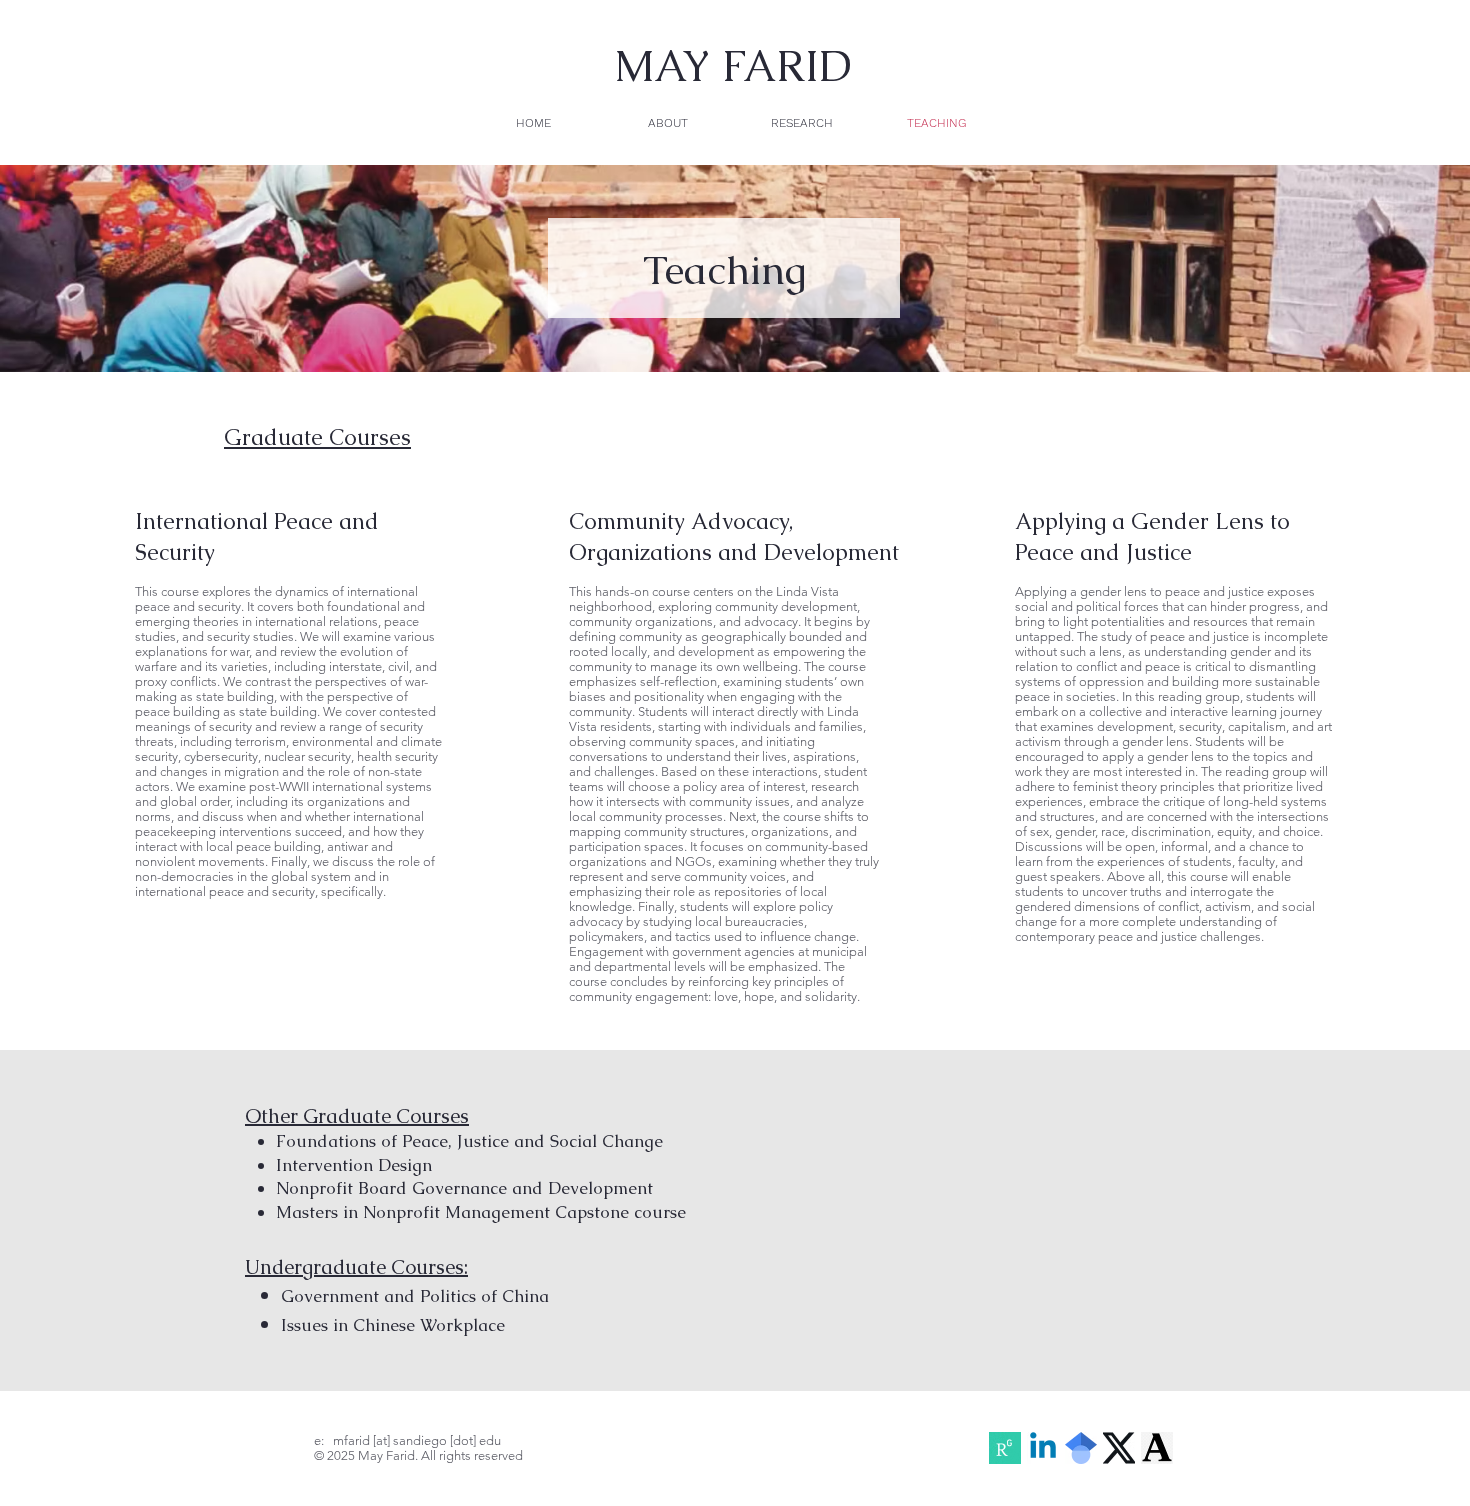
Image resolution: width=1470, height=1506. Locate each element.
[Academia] (1157, 1448)
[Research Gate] (1005, 1448)
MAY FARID (733, 66)
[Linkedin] (1043, 1448)
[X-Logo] (1119, 1448)
